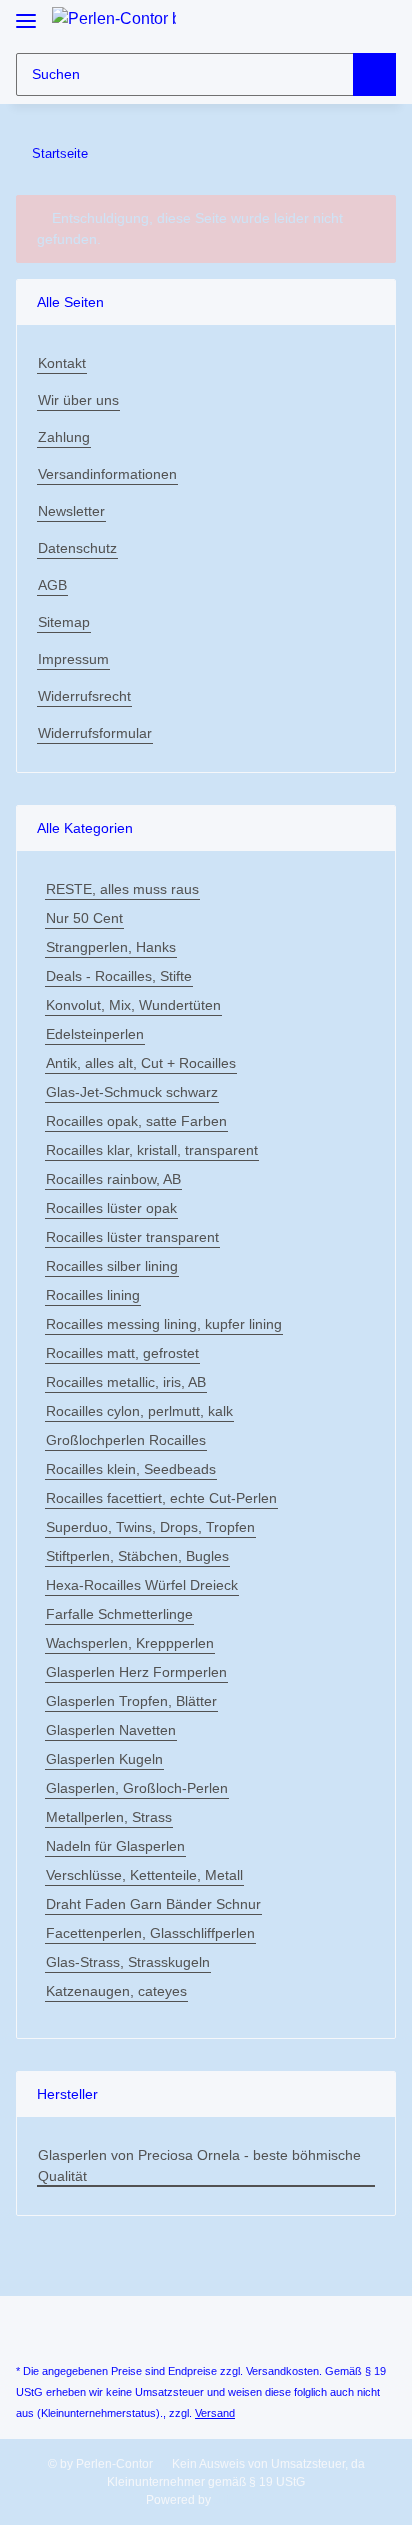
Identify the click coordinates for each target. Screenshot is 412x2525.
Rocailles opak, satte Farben (136, 1121)
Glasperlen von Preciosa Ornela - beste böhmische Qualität (199, 2165)
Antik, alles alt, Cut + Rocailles (141, 1063)
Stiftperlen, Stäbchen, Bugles (137, 1556)
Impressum (73, 659)
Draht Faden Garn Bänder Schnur (153, 1904)
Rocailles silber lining (112, 1266)
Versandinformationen (107, 474)
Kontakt (62, 363)
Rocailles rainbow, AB (113, 1179)
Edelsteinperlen (95, 1034)
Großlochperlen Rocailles (126, 1440)
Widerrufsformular (95, 733)
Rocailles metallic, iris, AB (126, 1382)
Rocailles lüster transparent (132, 1237)
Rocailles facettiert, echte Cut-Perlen (161, 1498)
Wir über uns (78, 400)
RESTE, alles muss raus (122, 889)
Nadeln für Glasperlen (115, 1846)
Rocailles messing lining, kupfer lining (164, 1324)
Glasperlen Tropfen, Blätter (131, 1701)
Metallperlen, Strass (109, 1817)
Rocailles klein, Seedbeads (131, 1469)
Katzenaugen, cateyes (116, 1991)
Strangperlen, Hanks (111, 947)
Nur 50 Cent (84, 918)
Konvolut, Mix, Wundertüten (133, 1005)
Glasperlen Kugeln (104, 1759)
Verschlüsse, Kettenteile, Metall (144, 1875)
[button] (344, 23)
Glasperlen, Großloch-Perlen (137, 1788)
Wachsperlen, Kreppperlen (130, 1643)
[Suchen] (374, 74)
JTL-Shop (240, 2500)
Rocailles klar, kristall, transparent (152, 1150)
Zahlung (64, 437)
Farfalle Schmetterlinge (119, 1614)
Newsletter (71, 511)
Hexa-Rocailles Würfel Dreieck (142, 1585)
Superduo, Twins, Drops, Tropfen (150, 1527)
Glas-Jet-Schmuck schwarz (132, 1092)
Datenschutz (77, 548)
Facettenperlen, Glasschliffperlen (150, 1933)
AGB (52, 585)
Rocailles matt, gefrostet (122, 1353)
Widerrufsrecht (84, 696)
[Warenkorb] (379, 23)
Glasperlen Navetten (111, 1730)
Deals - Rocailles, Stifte (119, 976)
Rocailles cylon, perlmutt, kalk (139, 1411)
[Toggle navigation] (26, 12)
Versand (215, 2413)
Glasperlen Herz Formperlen (136, 1672)
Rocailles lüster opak (111, 1208)
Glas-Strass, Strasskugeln (128, 1962)
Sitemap (64, 622)
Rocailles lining (93, 1295)
